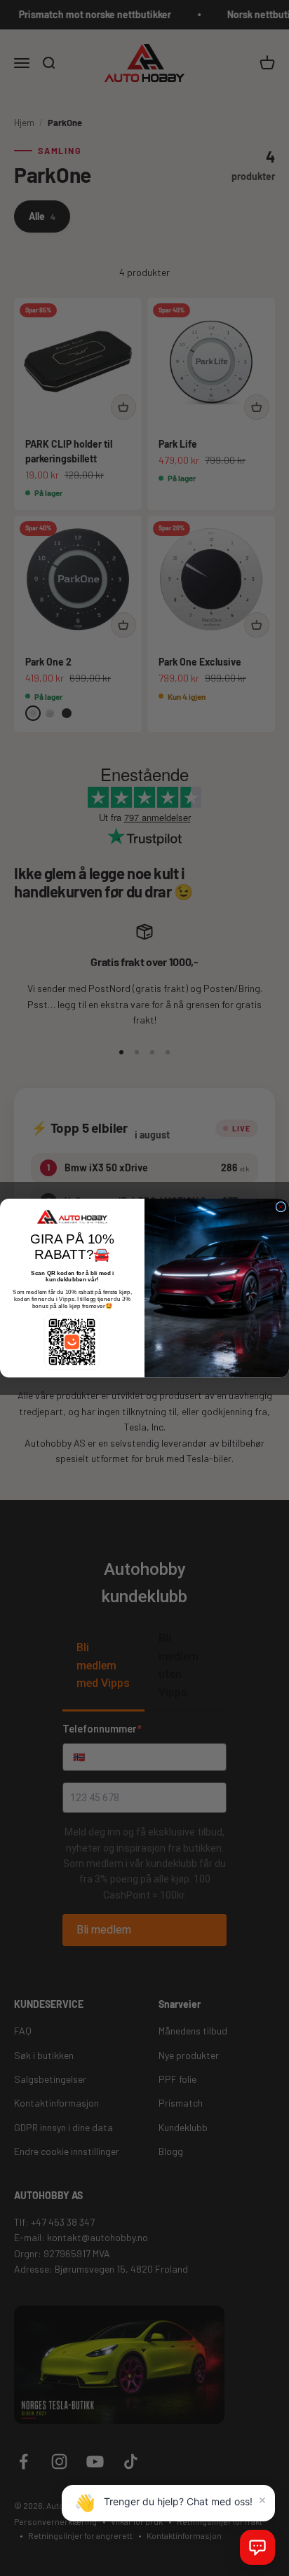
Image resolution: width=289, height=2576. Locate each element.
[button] (257, 2547)
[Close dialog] (281, 1207)
